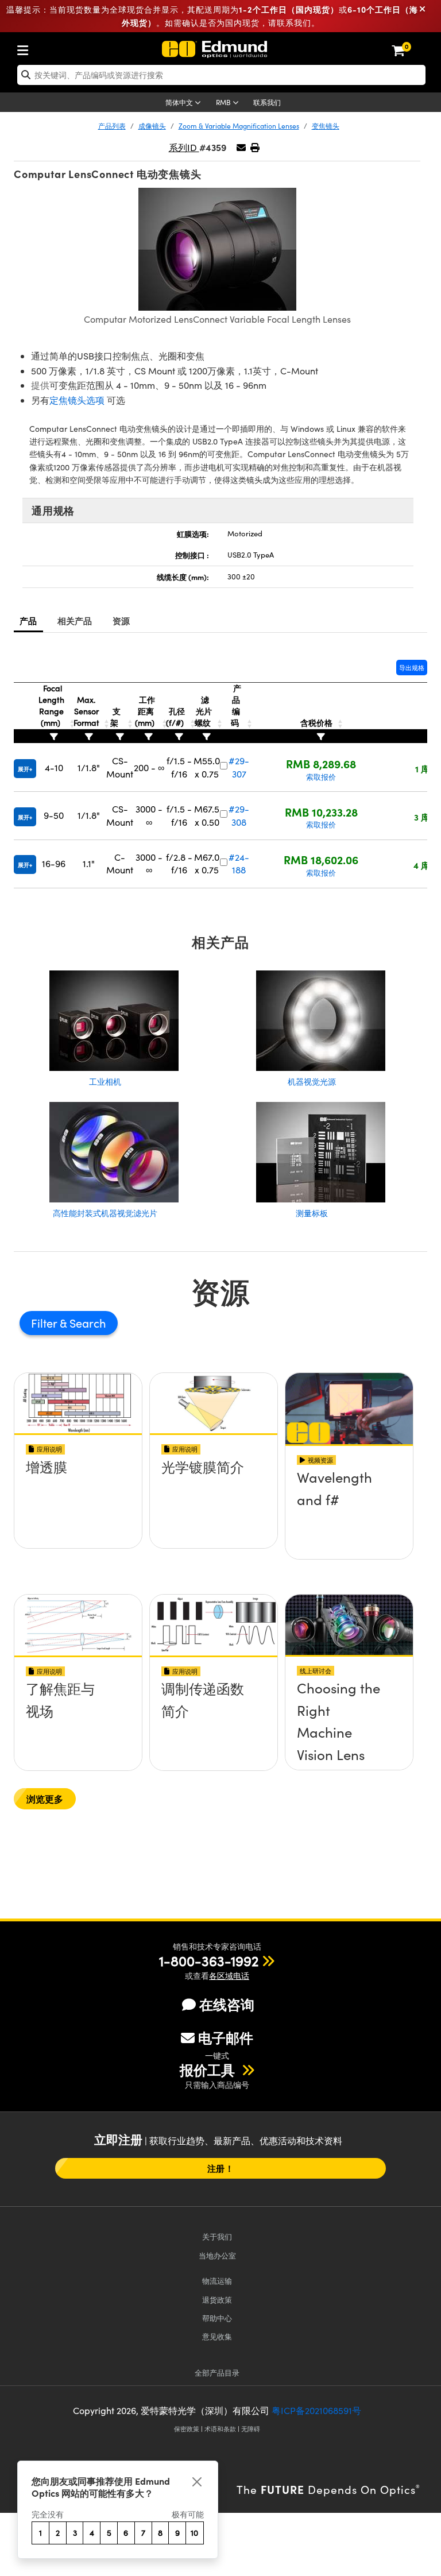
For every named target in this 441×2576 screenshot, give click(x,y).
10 (194, 2533)
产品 (28, 620)
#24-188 (239, 863)
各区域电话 (229, 1976)
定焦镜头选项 (77, 400)
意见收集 (217, 2336)
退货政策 (217, 2300)
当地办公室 (217, 2255)
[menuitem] (26, 48)
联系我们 (267, 102)
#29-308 (239, 815)
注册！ (220, 2168)
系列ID (184, 147)
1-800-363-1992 (209, 1960)
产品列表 (112, 126)
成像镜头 (152, 126)
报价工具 (209, 2070)
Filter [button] (45, 1323)
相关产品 (75, 620)
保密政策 (187, 2429)
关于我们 (217, 2236)
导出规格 (412, 668)
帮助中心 (217, 2318)
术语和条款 (220, 2429)
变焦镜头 (326, 126)
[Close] (197, 2482)
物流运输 (217, 2281)
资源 (121, 620)
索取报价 (321, 777)
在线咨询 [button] (227, 2004)
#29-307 (239, 767)
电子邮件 (226, 2037)
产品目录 (217, 2372)
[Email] (241, 147)
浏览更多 (45, 1799)
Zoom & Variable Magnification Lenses (239, 126)
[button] (255, 147)
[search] (221, 75)
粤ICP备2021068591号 (316, 2410)
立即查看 (78, 1507)
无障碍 (251, 2429)
